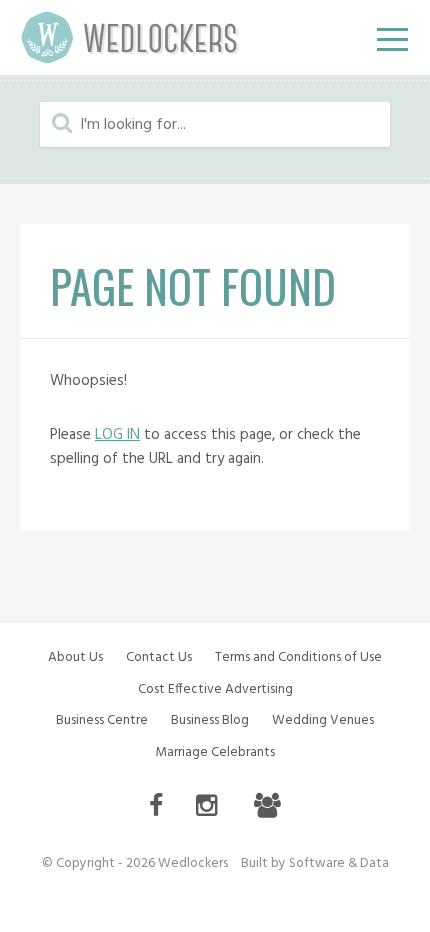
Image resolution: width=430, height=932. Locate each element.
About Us (75, 657)
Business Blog (210, 720)
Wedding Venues (323, 720)
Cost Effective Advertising (215, 689)
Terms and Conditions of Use (298, 657)
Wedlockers (130, 37)
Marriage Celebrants (215, 752)
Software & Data (339, 863)
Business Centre (102, 720)
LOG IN (117, 435)
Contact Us (159, 657)
